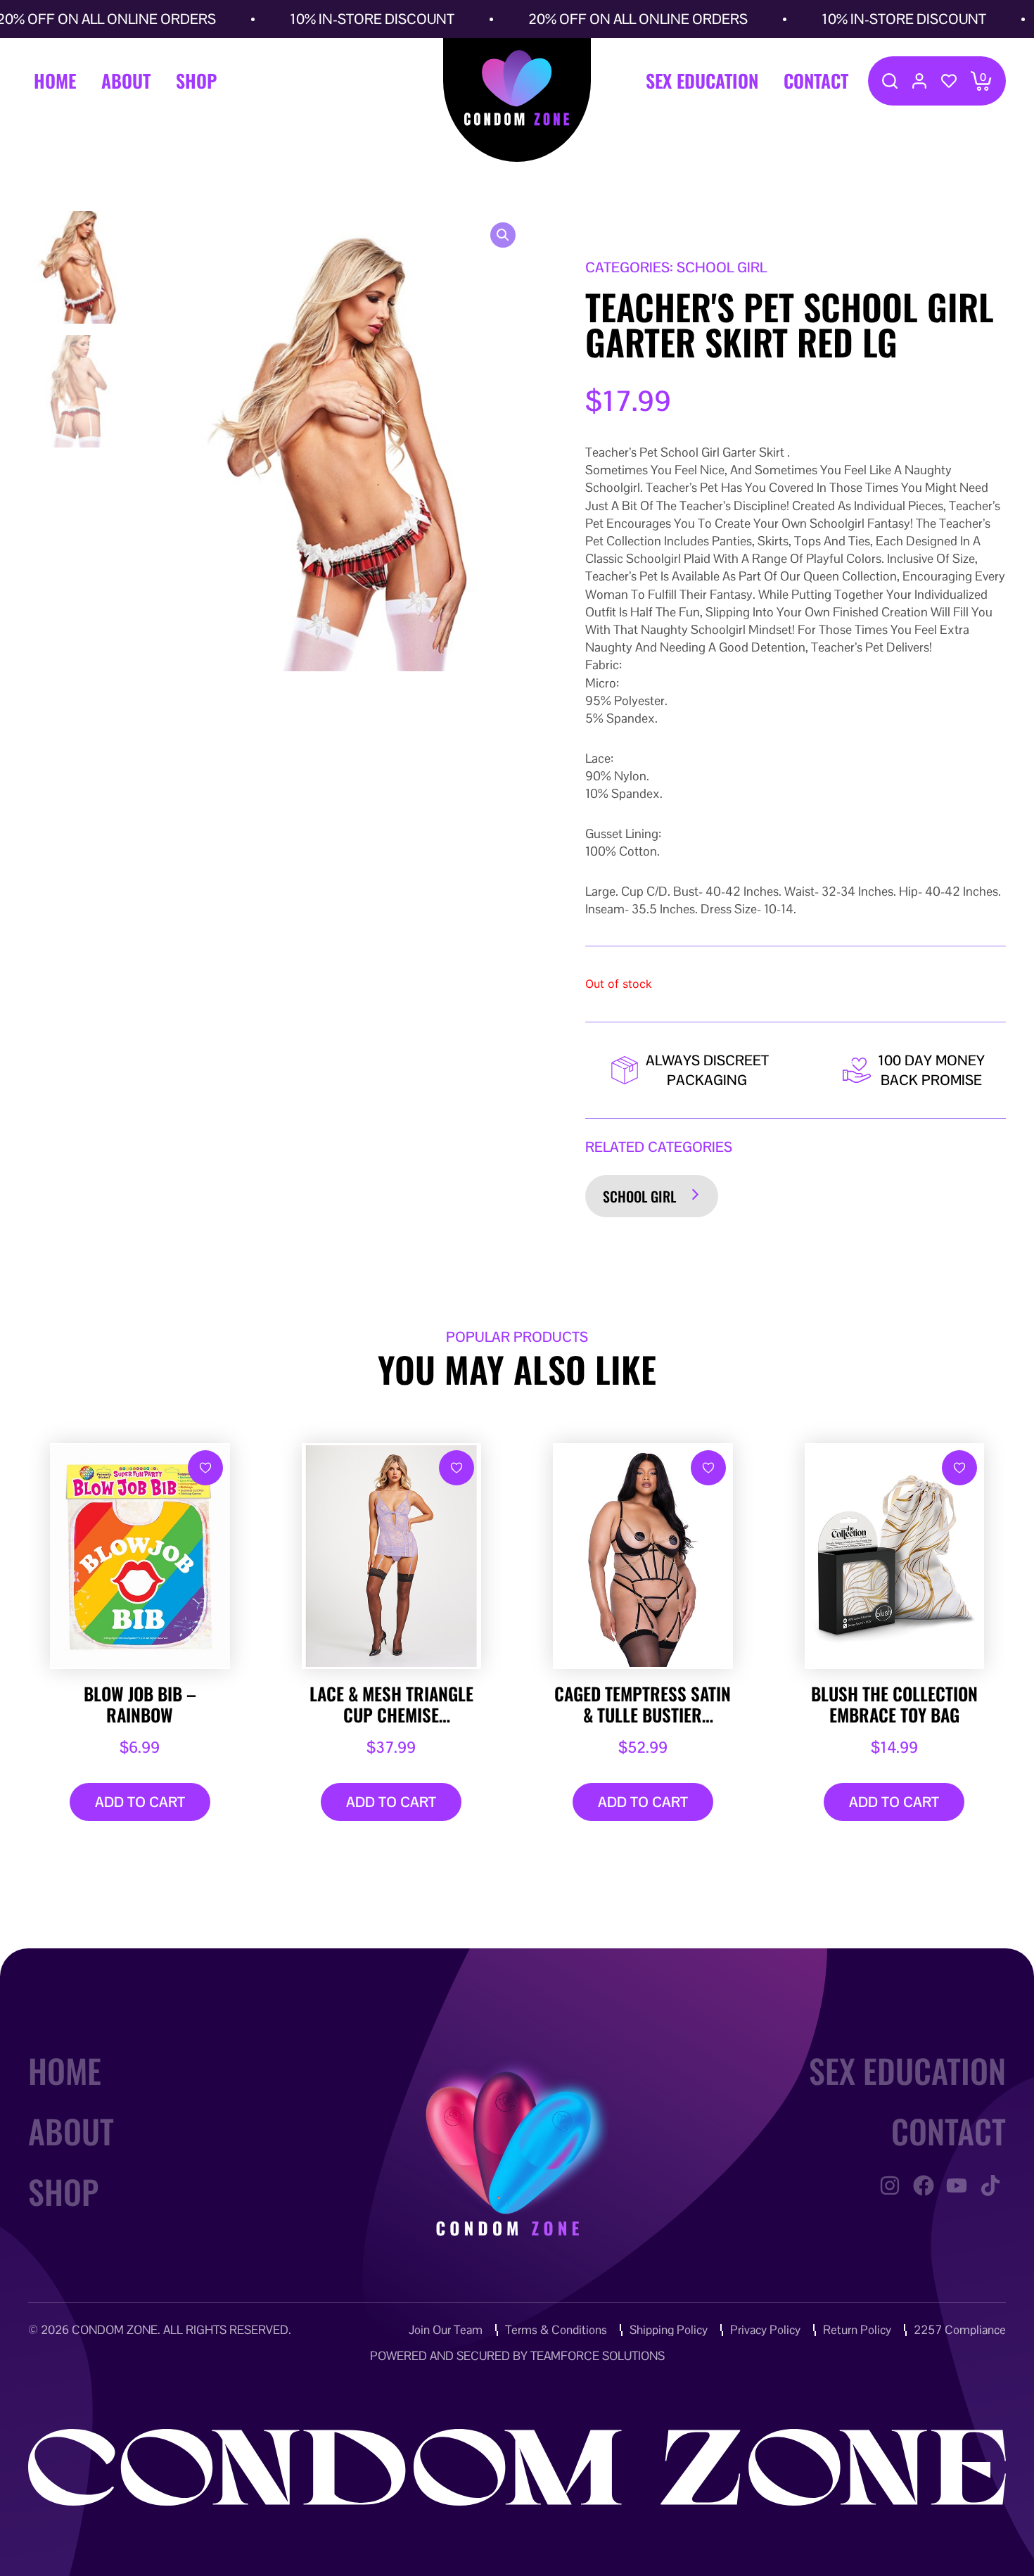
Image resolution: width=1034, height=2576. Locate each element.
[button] (503, 235)
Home (55, 81)
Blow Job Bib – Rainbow (140, 1704)
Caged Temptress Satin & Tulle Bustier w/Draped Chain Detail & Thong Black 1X (643, 1704)
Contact (816, 81)
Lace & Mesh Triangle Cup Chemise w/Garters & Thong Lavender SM (391, 1704)
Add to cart (140, 1802)
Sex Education (702, 81)
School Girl (639, 1196)
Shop (196, 81)
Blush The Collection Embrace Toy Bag (894, 1704)
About (126, 81)
